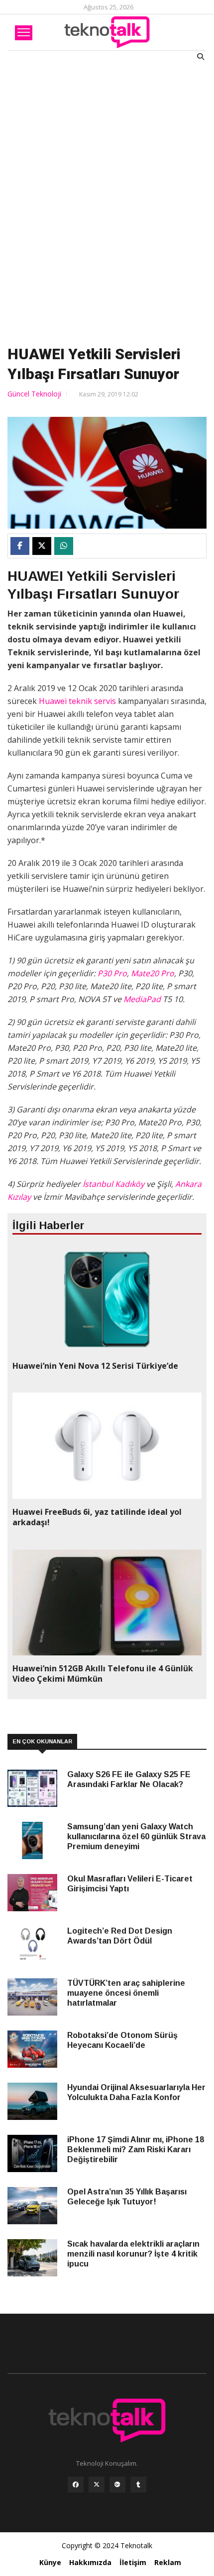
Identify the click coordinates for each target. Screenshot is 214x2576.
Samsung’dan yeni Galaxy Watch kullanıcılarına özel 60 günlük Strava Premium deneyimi (136, 1836)
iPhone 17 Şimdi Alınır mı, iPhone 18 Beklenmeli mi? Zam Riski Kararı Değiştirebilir (136, 2149)
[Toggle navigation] (24, 33)
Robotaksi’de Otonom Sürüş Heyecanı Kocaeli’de (122, 2040)
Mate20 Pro (153, 973)
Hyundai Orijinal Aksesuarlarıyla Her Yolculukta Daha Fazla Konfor (136, 2092)
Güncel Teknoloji (34, 394)
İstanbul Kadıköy (112, 1184)
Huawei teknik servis (77, 701)
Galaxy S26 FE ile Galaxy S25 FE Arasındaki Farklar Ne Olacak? (129, 1779)
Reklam (168, 2562)
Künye (50, 2562)
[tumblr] (138, 2487)
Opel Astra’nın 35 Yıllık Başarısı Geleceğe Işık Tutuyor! (127, 2197)
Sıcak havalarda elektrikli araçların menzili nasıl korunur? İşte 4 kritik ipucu (133, 2254)
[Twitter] (97, 2487)
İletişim (133, 2562)
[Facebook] (76, 2487)
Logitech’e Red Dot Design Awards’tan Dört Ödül (120, 1936)
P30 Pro (112, 973)
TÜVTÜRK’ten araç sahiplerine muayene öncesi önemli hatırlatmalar (126, 1993)
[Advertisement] (107, 201)
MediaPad (142, 999)
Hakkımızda (90, 2562)
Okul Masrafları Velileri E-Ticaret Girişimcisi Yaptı (130, 1884)
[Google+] (117, 2487)
